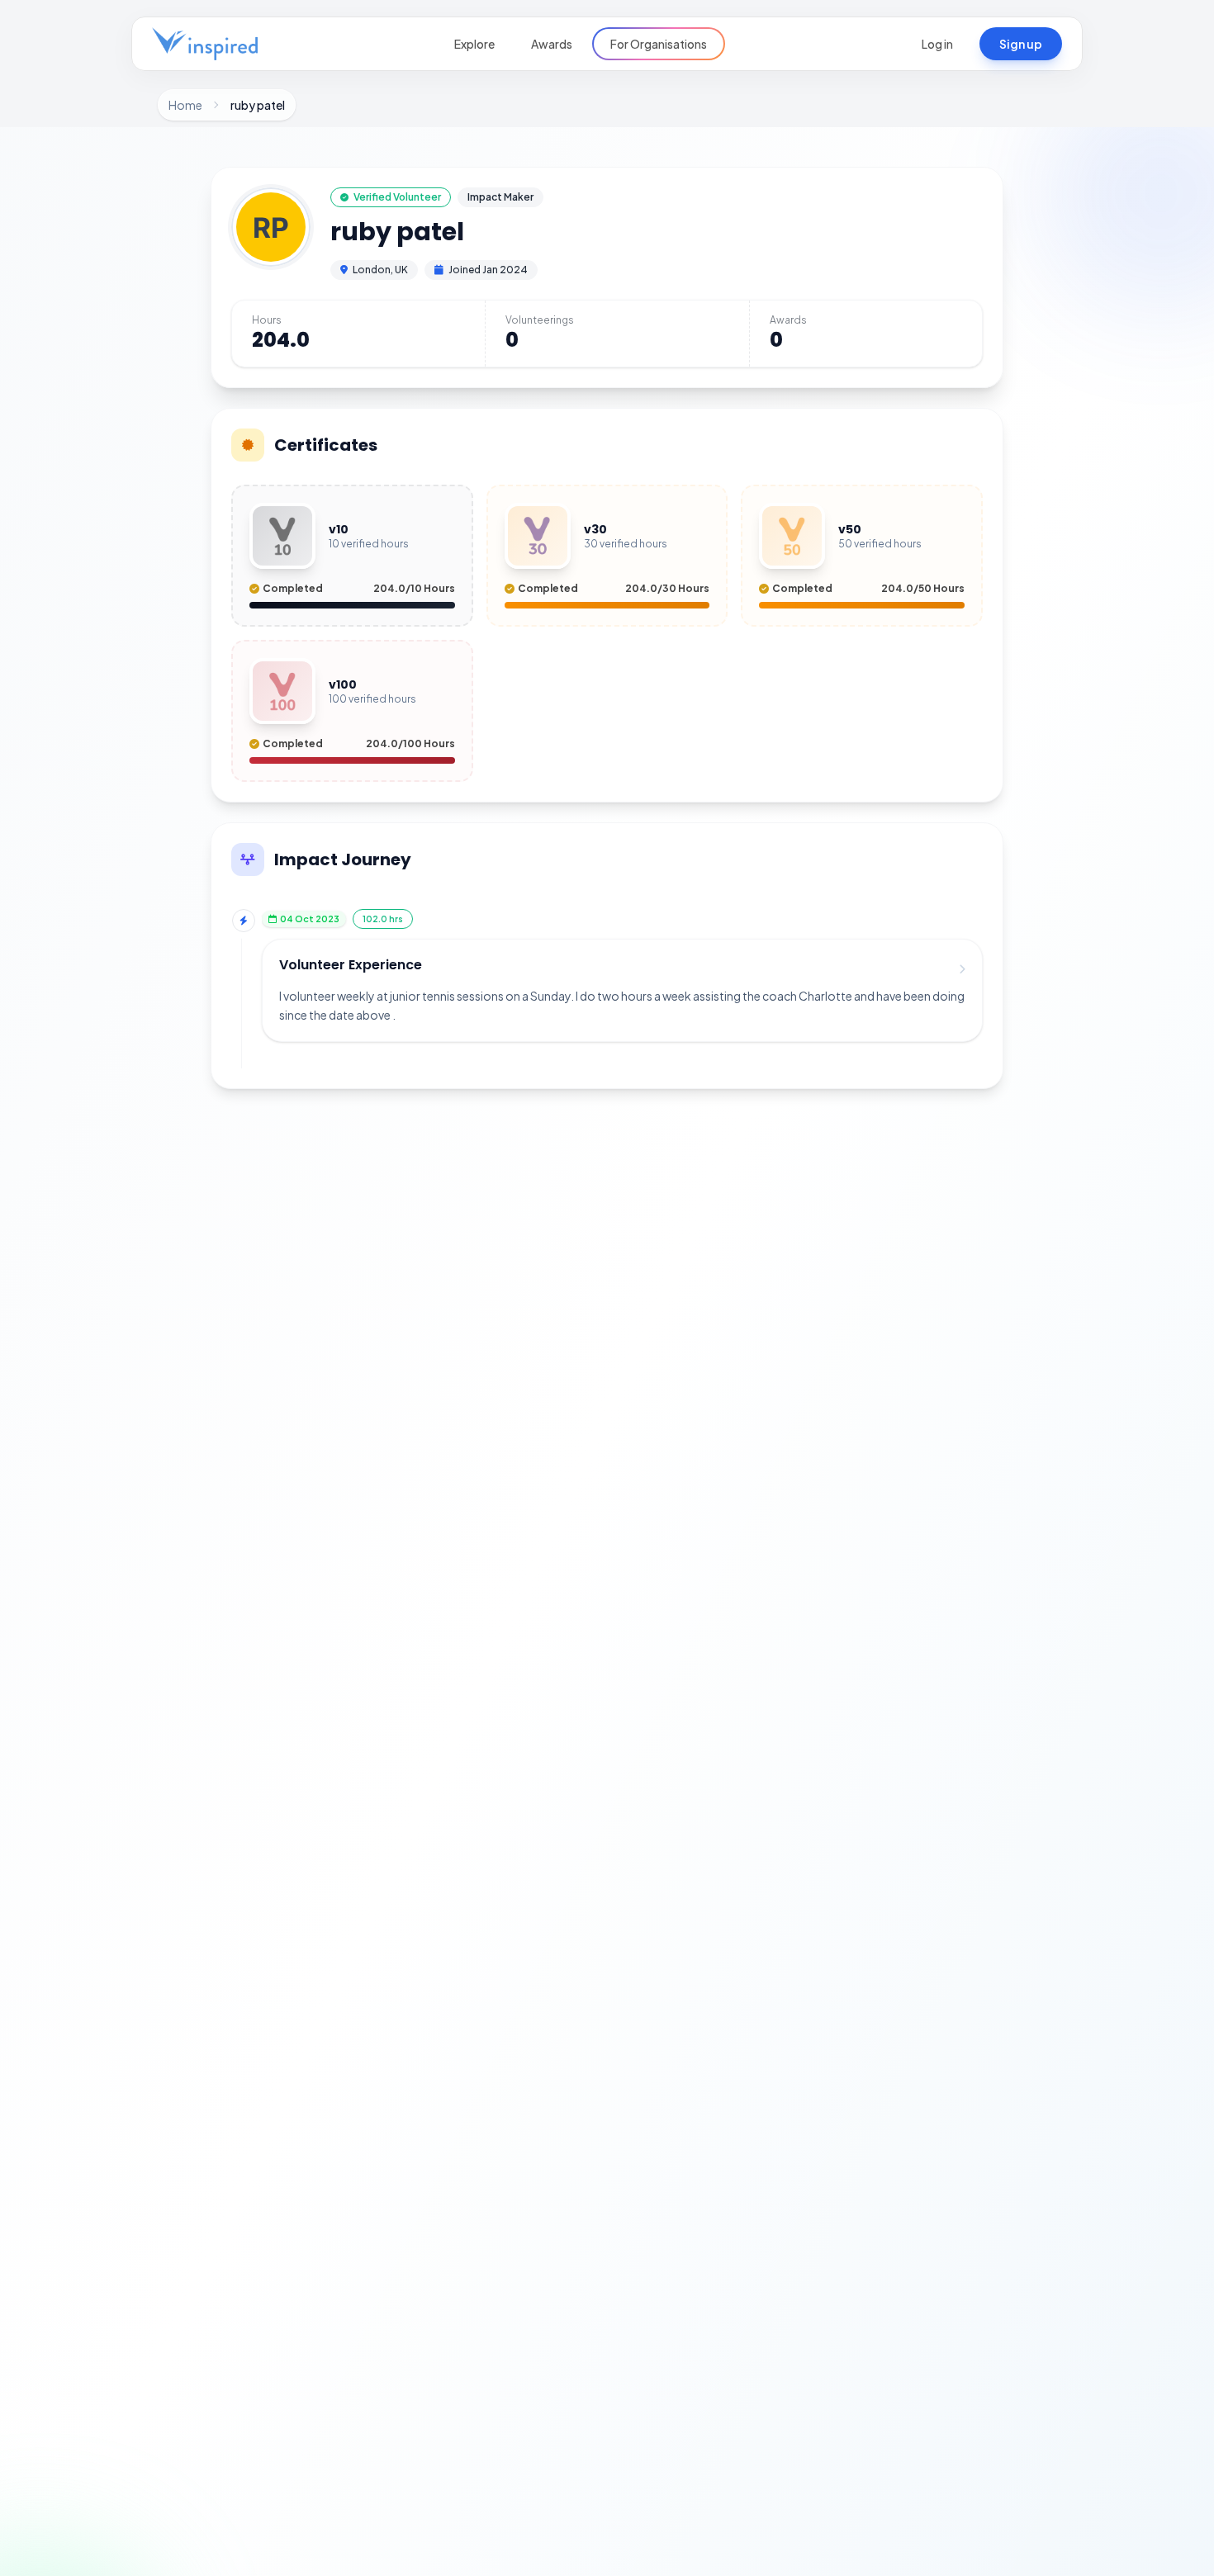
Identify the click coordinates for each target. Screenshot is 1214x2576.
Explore (474, 44)
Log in (937, 44)
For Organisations (659, 44)
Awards (552, 44)
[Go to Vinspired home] (205, 44)
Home (185, 105)
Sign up (1021, 44)
